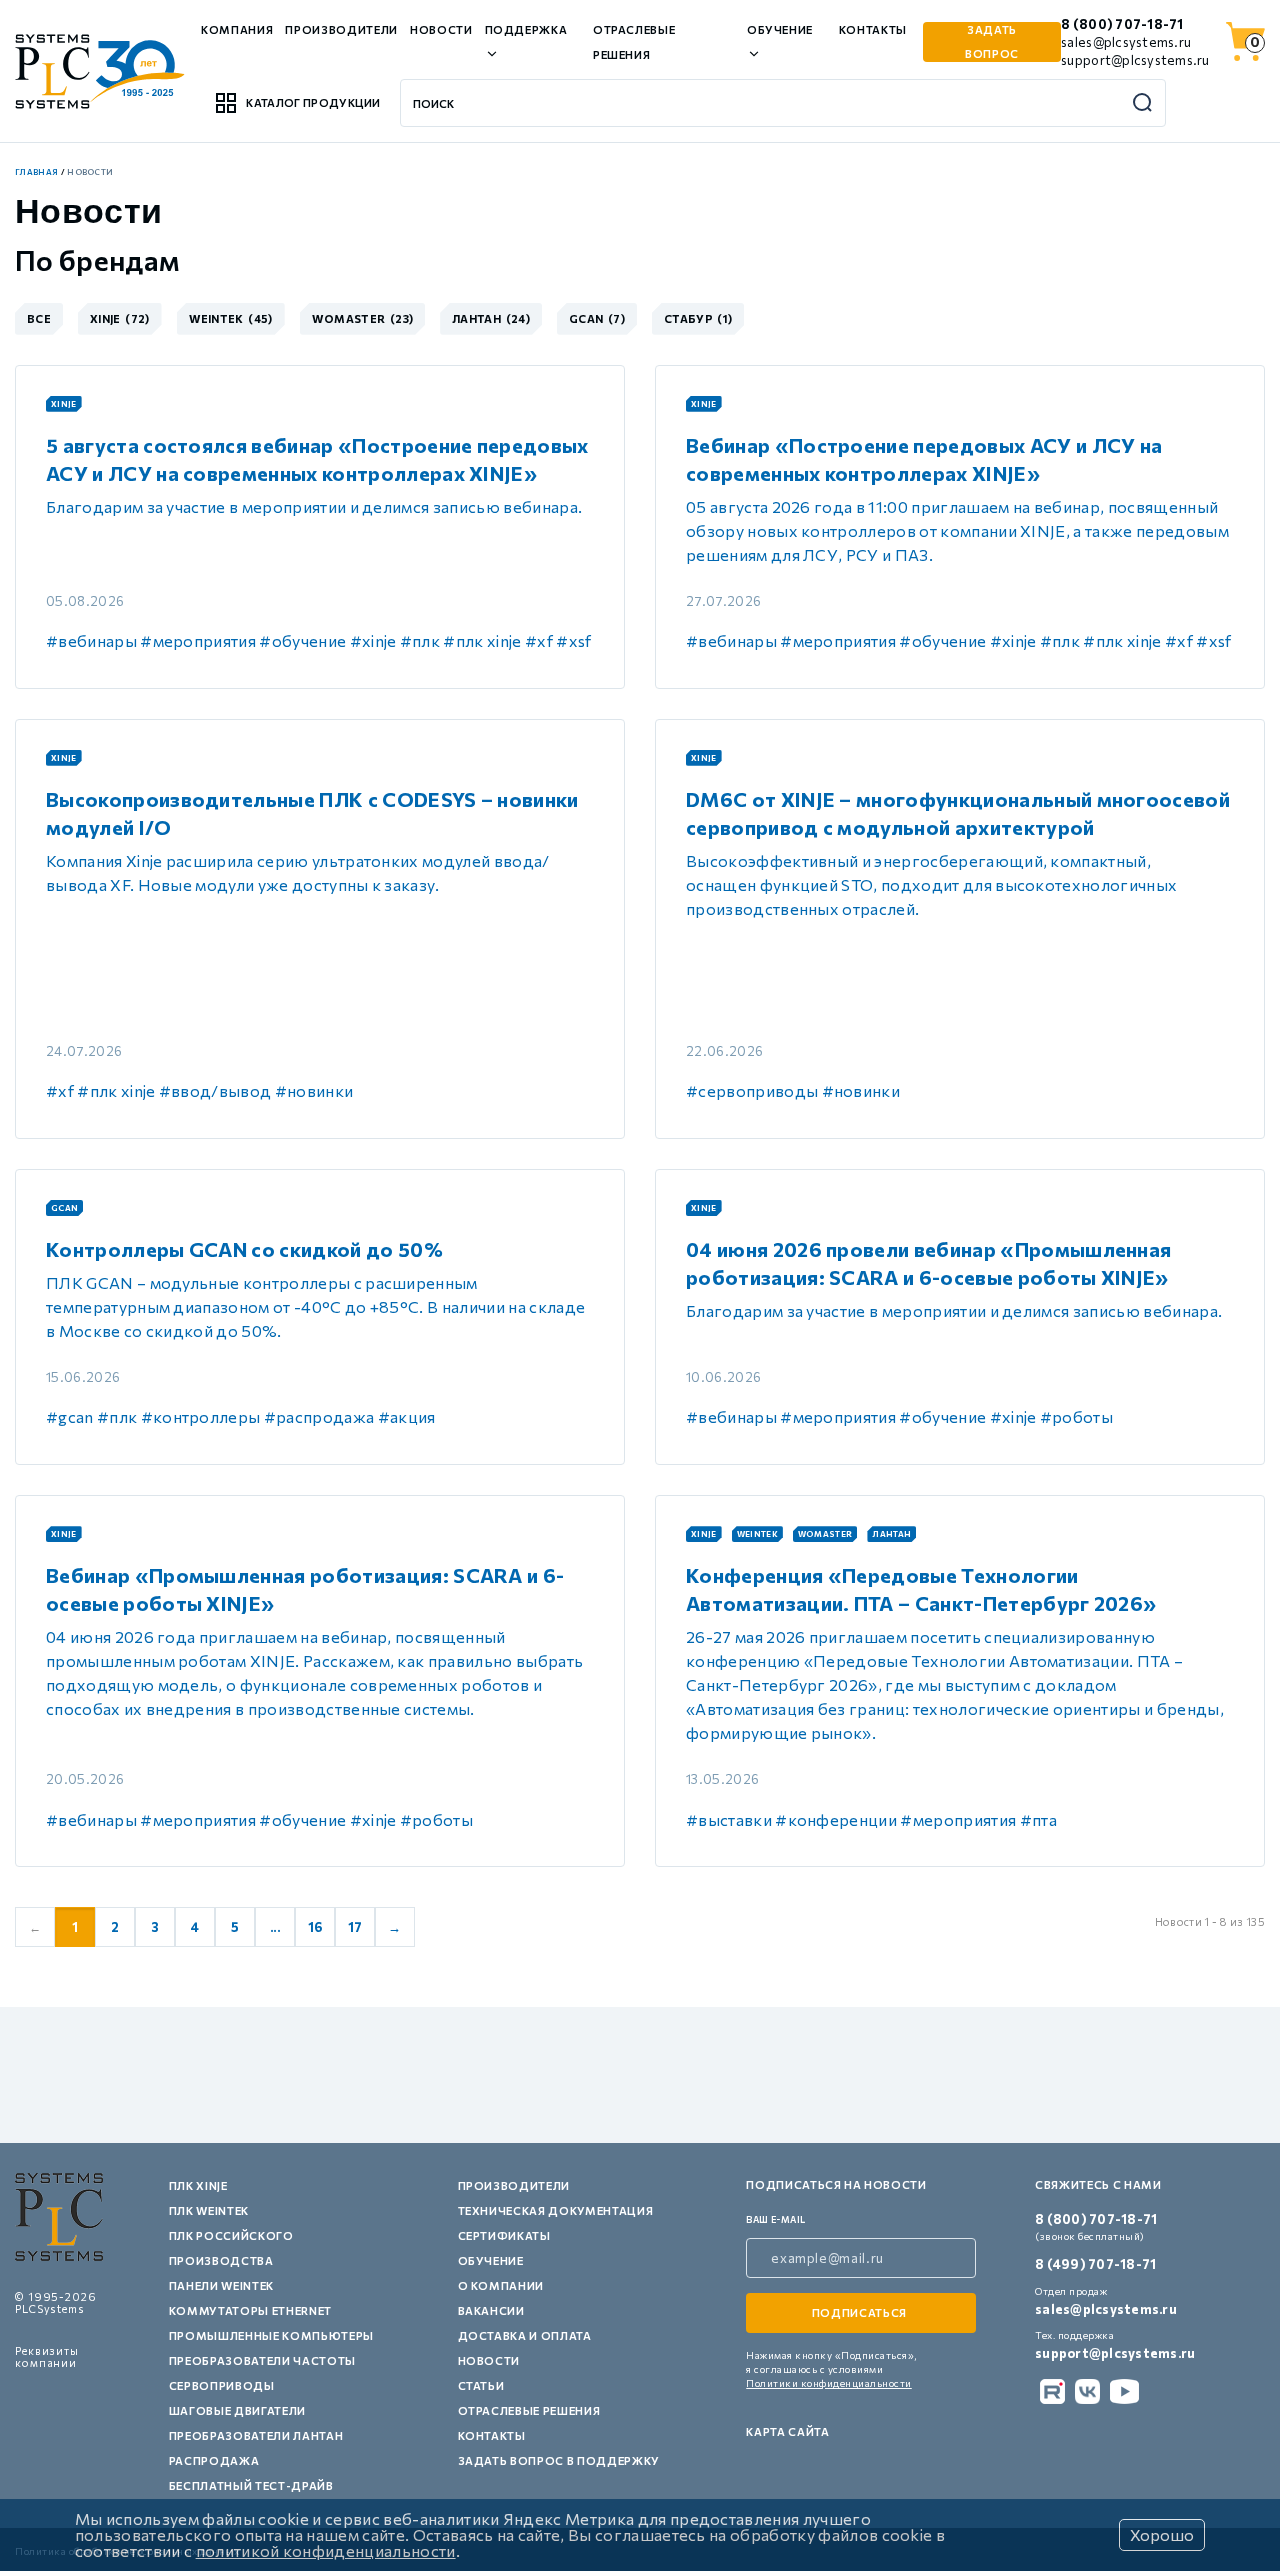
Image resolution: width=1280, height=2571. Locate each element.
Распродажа (214, 2460)
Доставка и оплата (525, 2335)
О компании (501, 2285)
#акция (407, 1416)
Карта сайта (787, 2431)
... (275, 1927)
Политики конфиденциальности (829, 2383)
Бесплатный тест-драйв (251, 2485)
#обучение (302, 640)
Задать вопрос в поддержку (559, 2460)
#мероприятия (198, 640)
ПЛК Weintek (209, 2210)
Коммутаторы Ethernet (250, 2310)
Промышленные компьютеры (271, 2335)
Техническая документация (556, 2210)
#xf (539, 640)
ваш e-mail (776, 2219)
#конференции (836, 1819)
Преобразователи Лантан (256, 2435)
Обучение (491, 2260)
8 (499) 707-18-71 (1095, 2264)
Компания (237, 29)
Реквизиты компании (47, 2356)
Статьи (481, 2385)
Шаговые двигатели (237, 2410)
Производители (341, 29)
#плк (420, 640)
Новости (441, 29)
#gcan (70, 1416)
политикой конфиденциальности (326, 2550)
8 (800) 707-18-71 (1122, 24)
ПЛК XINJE (198, 2185)
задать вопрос (992, 41)
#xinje (373, 640)
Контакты (873, 29)
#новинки (314, 1090)
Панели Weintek (221, 2285)
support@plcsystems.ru (1135, 60)
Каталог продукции (313, 102)
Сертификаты (504, 2235)
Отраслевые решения (529, 2410)
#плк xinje (482, 640)
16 (315, 1927)
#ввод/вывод (215, 1090)
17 (355, 1927)
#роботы (1076, 1416)
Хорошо (1162, 2534)
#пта (1038, 1819)
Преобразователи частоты (262, 2360)
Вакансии (491, 2310)
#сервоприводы (752, 1090)
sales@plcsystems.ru (1126, 42)
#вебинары (91, 640)
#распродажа (319, 1416)
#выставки (729, 1819)
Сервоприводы (222, 2385)
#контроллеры (201, 1416)
